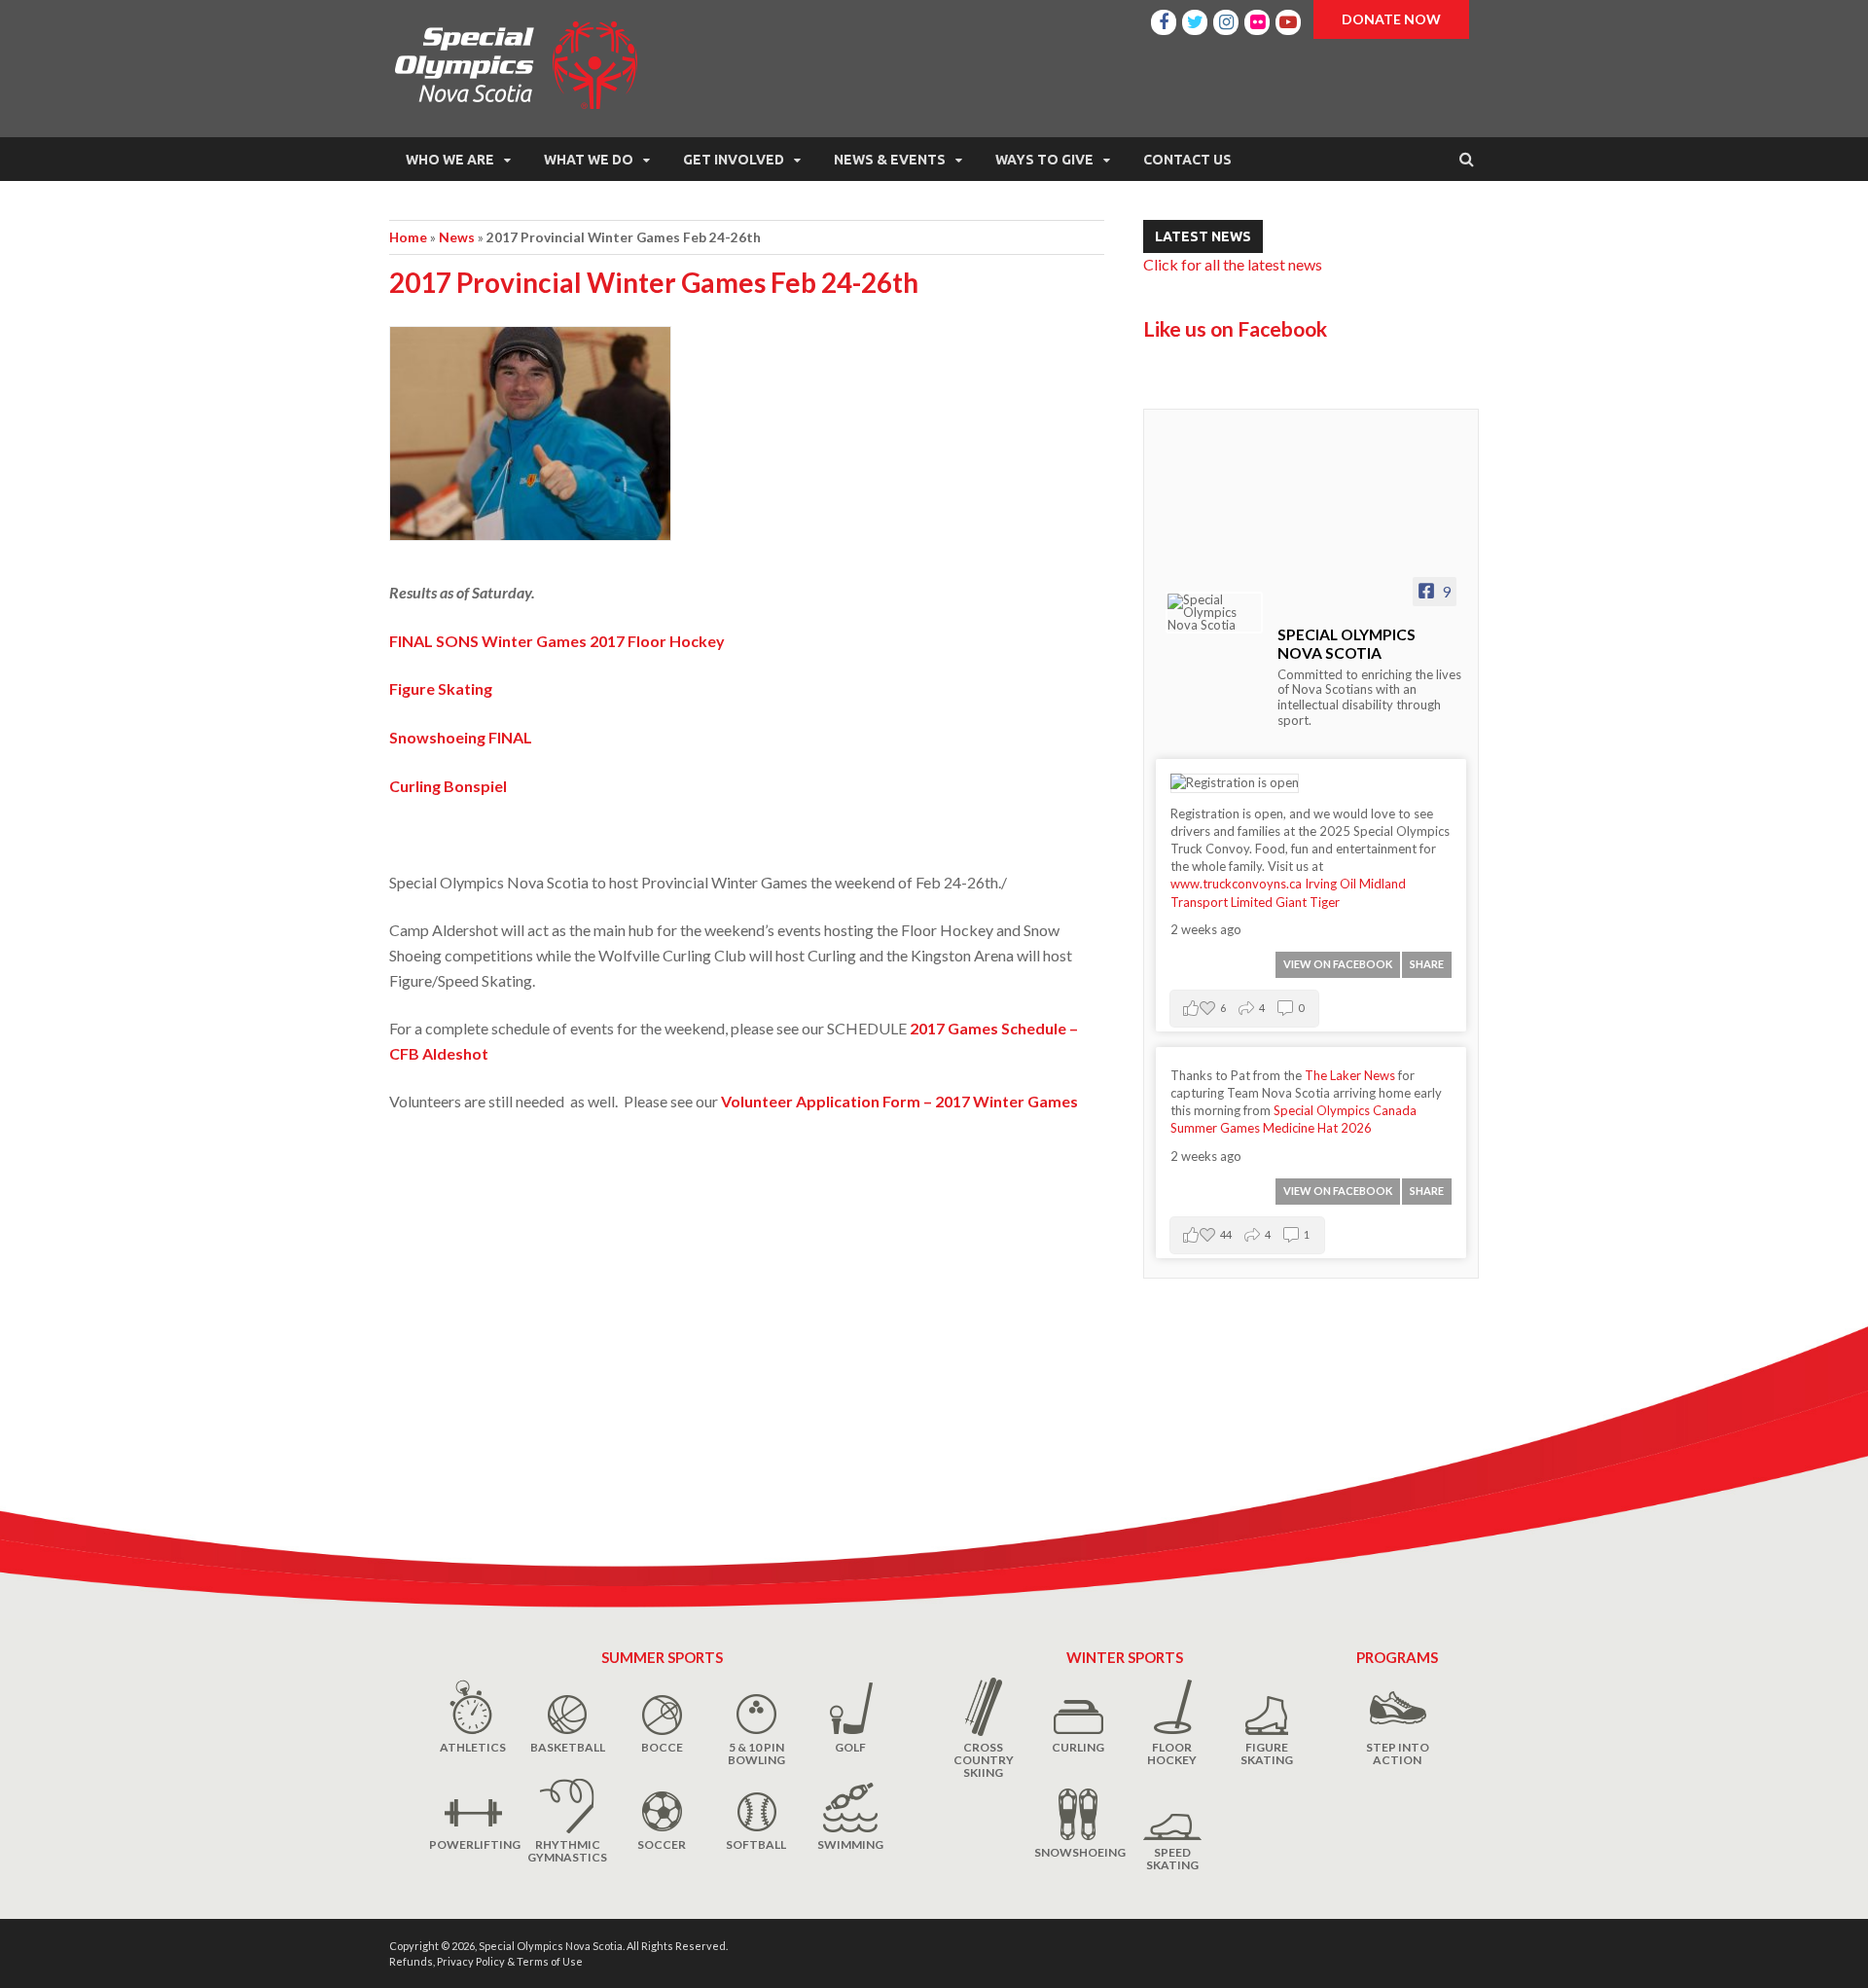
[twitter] (1195, 19)
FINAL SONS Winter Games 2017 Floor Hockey (557, 641)
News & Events (890, 160)
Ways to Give (1044, 160)
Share (1427, 964)
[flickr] (1257, 19)
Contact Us (1187, 160)
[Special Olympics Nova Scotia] (1214, 613)
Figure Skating (441, 688)
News (457, 237)
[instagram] (1226, 19)
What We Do (589, 160)
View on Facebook (1338, 964)
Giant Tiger (1308, 902)
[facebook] (1164, 19)
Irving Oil (1330, 884)
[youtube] (1288, 19)
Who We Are (450, 160)
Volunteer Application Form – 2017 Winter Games (899, 1101)
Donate (1391, 19)
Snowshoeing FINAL (461, 737)
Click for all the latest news (1233, 264)
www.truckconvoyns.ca (1236, 884)
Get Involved (734, 160)
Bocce (662, 1747)
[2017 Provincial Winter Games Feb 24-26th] (747, 441)
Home (408, 237)
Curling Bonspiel (448, 786)
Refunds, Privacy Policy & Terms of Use (486, 1961)
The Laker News (1350, 1075)
